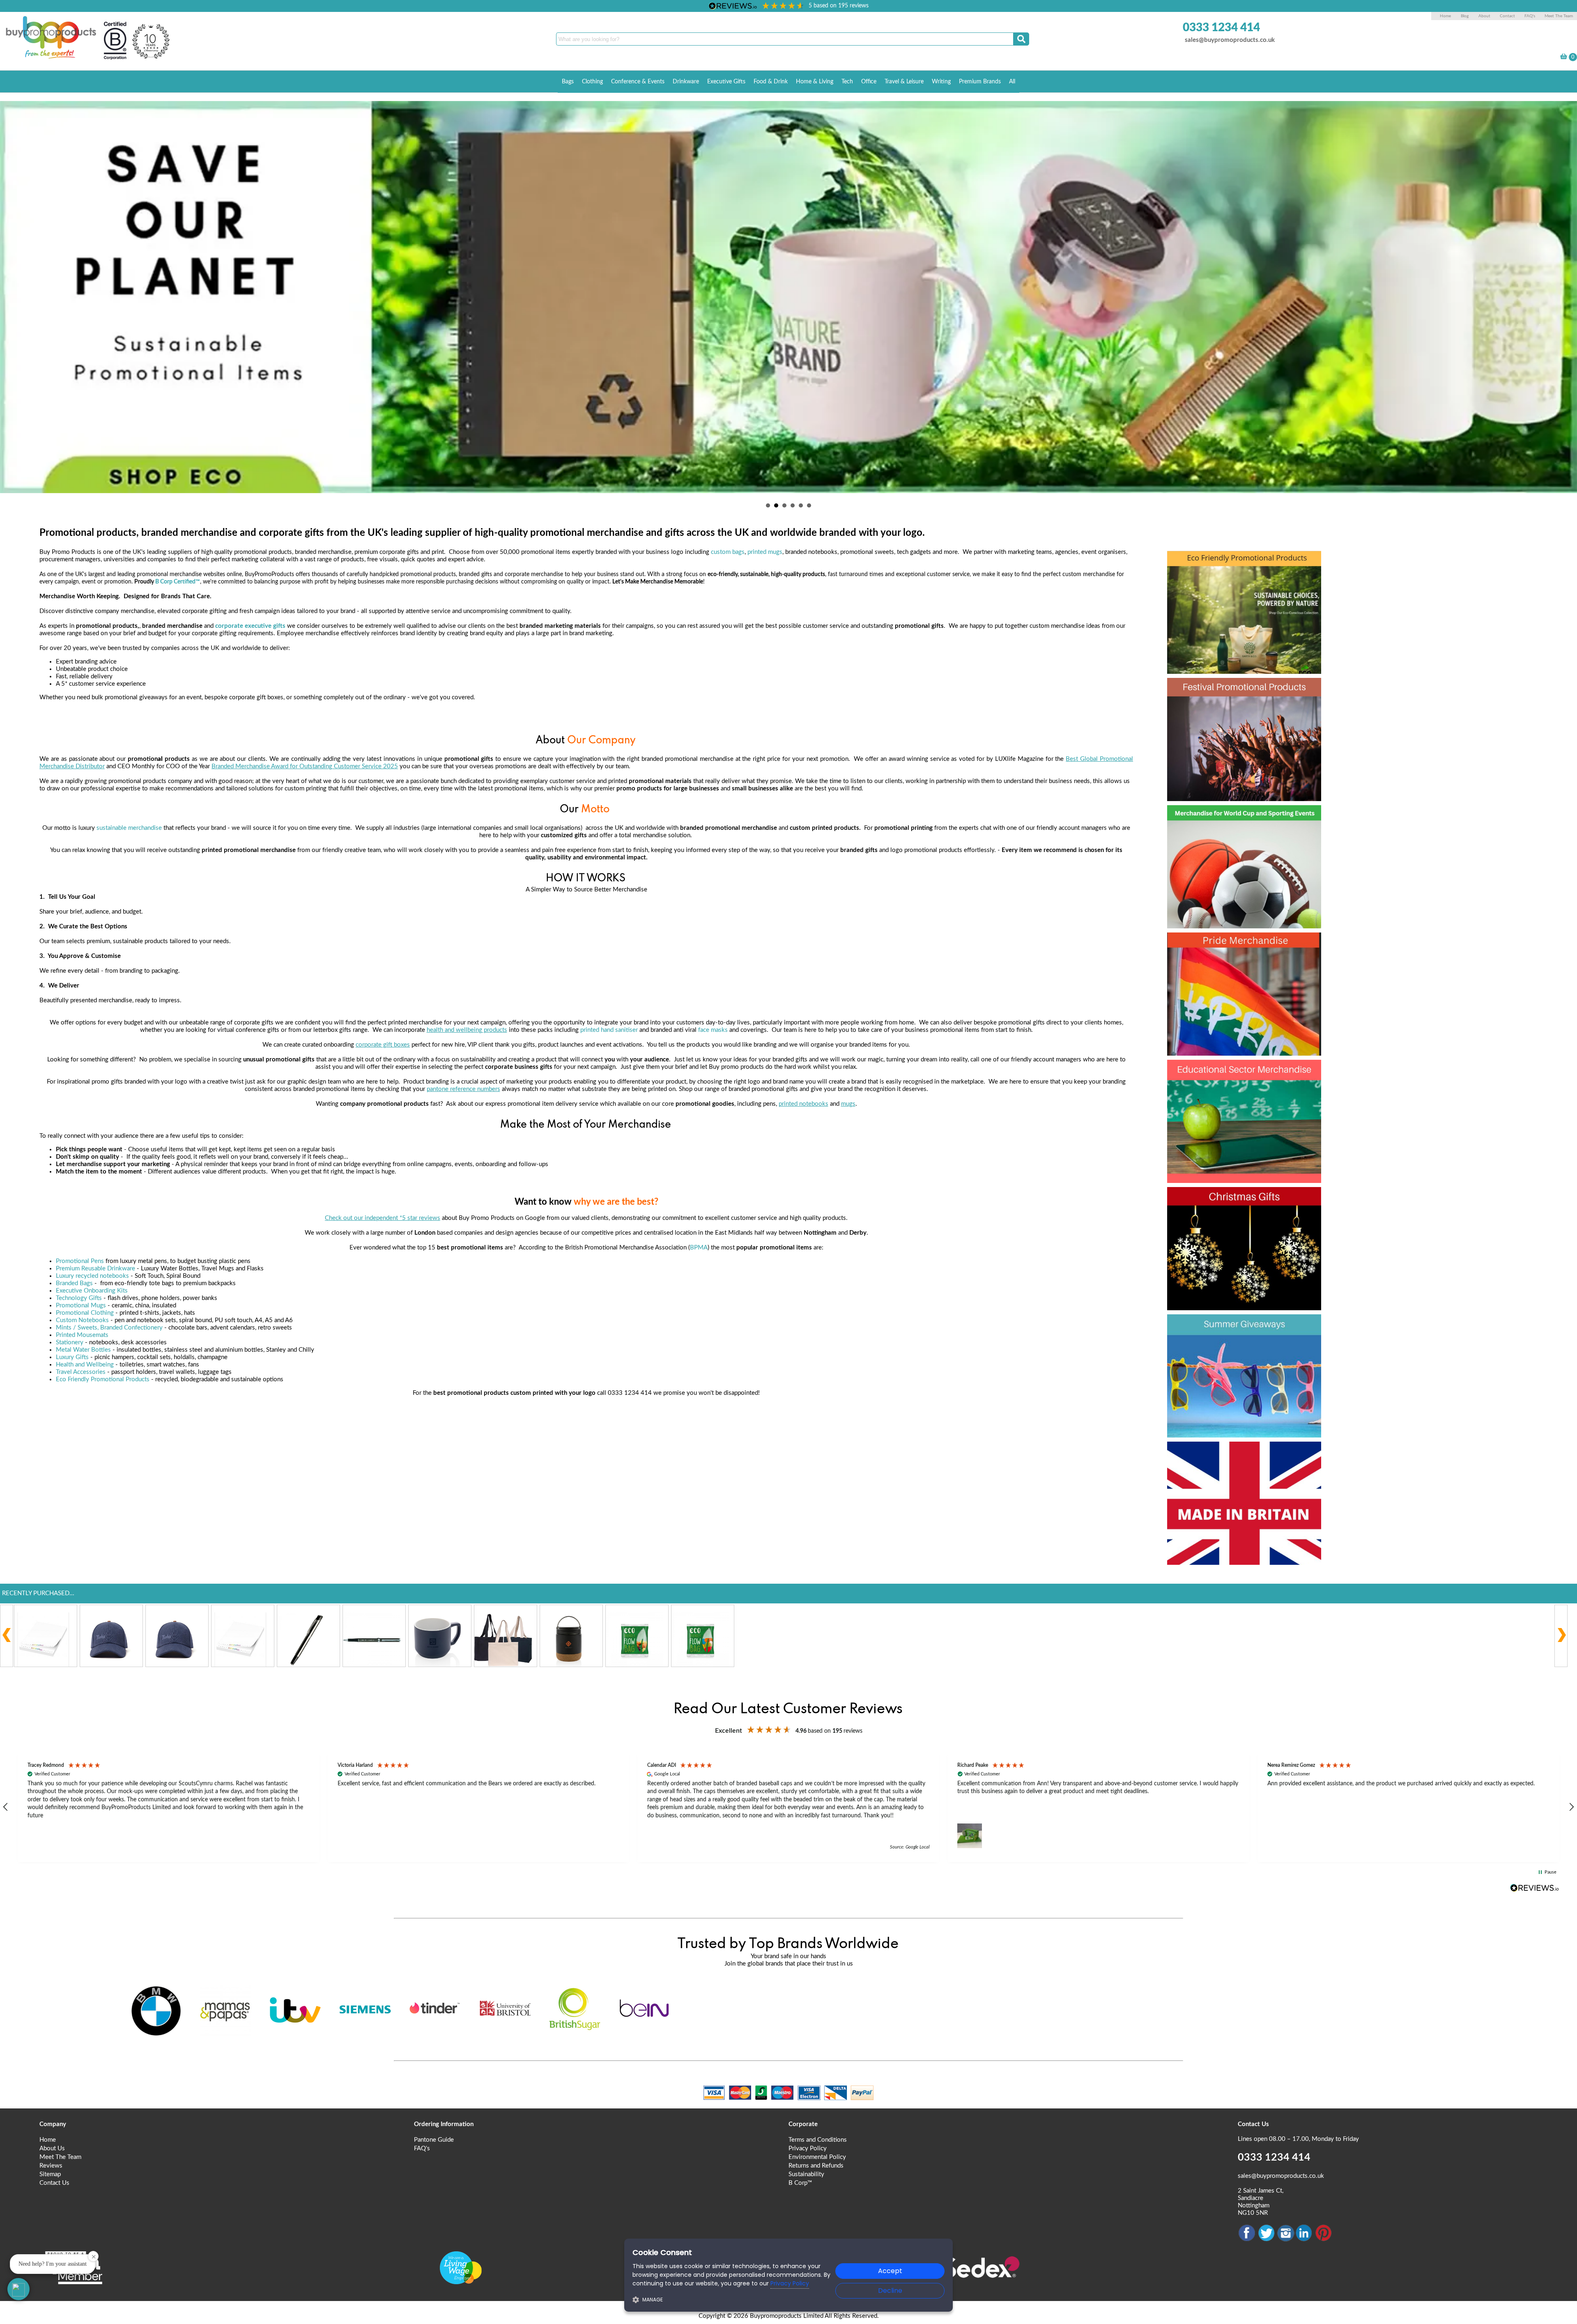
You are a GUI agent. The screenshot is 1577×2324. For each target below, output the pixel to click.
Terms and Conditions (818, 2140)
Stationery (70, 1342)
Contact (1507, 16)
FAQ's (1530, 16)
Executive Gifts (726, 82)
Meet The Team (1559, 16)
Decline (890, 2291)
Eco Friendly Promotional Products (103, 1379)
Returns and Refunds (816, 2166)
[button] (169, 1807)
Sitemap (50, 2174)
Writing (941, 82)
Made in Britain (1221, 1454)
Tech (847, 82)
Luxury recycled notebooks (92, 1276)
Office (869, 82)
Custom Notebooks (82, 1320)
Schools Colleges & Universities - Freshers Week (1243, 1087)
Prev (11, 295)
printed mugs (765, 552)
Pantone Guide (434, 2140)
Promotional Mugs (81, 1306)
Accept (890, 2271)
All (1012, 82)
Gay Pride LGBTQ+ (1234, 945)
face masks (713, 1030)
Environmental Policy (817, 2157)
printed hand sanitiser (609, 1030)
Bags (568, 82)
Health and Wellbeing (85, 1365)
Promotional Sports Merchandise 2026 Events (1234, 833)
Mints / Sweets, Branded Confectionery (109, 1328)
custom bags (728, 552)
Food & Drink (771, 82)
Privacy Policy (808, 2148)
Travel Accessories (81, 1372)
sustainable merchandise (129, 828)
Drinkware (686, 82)
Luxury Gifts (72, 1357)
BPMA (699, 1248)
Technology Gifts (79, 1298)
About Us (52, 2148)
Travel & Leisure (904, 82)
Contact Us (54, 2183)
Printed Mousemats (82, 1335)
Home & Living (815, 82)
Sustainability (806, 2174)
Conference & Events (638, 82)
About (1485, 16)
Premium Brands (980, 82)
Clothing (592, 82)
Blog (1465, 16)
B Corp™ (800, 2183)
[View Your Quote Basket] (1564, 58)
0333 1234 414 (1221, 28)
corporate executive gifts (250, 626)
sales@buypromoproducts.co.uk (1230, 40)
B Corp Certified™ (178, 582)
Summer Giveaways (1237, 1327)
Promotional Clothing (85, 1313)
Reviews (51, 2166)
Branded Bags (74, 1283)
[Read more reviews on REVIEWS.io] (1535, 1888)
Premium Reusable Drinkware (95, 1269)
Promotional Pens (80, 1261)
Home (1445, 16)
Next (1566, 295)
